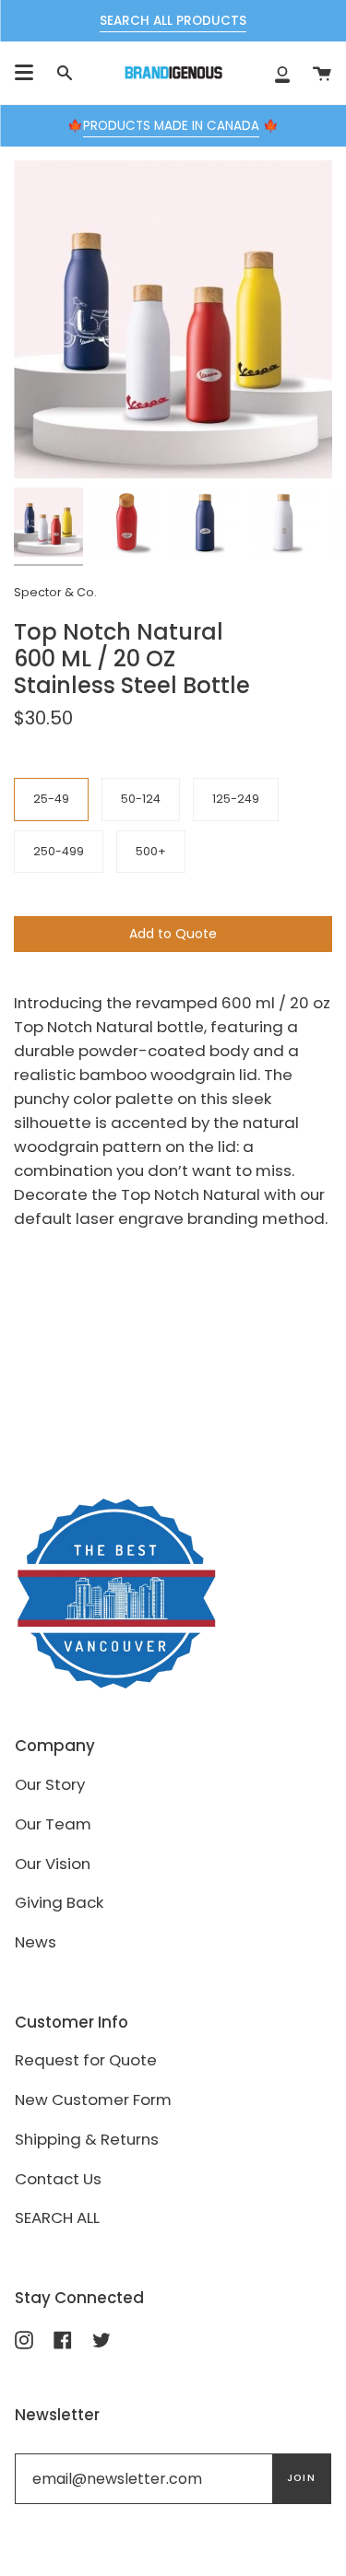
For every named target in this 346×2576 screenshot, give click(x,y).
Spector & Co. (55, 592)
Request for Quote (86, 2060)
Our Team (53, 1824)
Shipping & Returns (87, 2139)
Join (301, 2478)
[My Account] (282, 73)
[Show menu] (24, 73)
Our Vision (53, 1864)
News (36, 1942)
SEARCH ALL (57, 2217)
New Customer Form (93, 2100)
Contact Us (58, 2179)
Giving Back (59, 1902)
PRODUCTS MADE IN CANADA (171, 126)
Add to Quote (173, 934)
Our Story (50, 1784)
